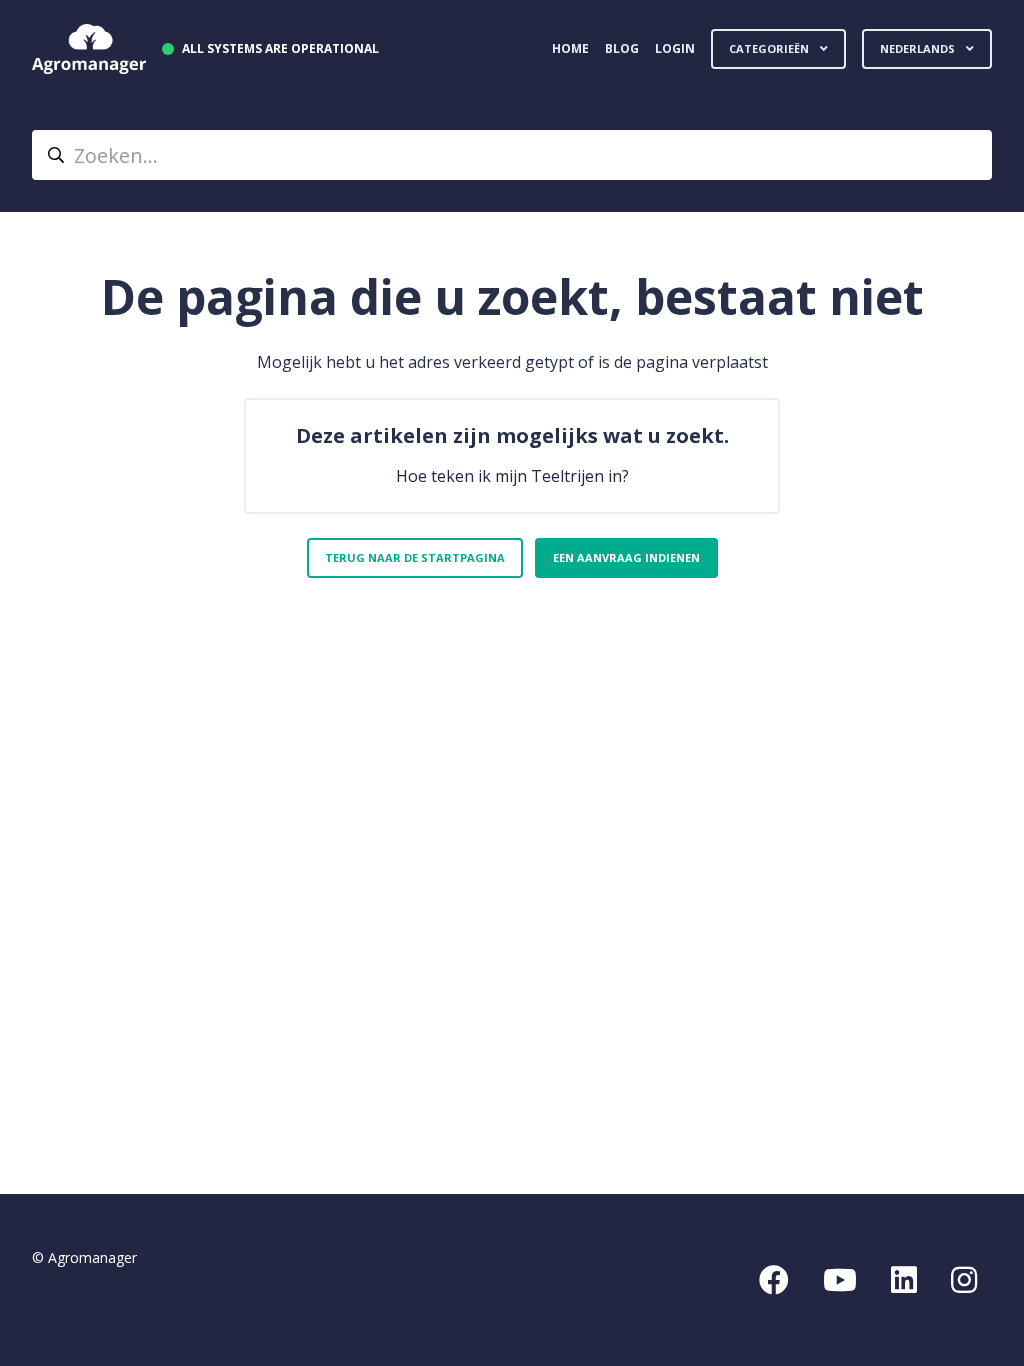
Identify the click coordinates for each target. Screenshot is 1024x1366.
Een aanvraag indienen (626, 557)
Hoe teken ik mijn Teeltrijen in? (512, 476)
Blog (622, 48)
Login (675, 48)
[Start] (89, 49)
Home (570, 48)
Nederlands (919, 48)
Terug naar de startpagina (415, 557)
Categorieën (770, 48)
